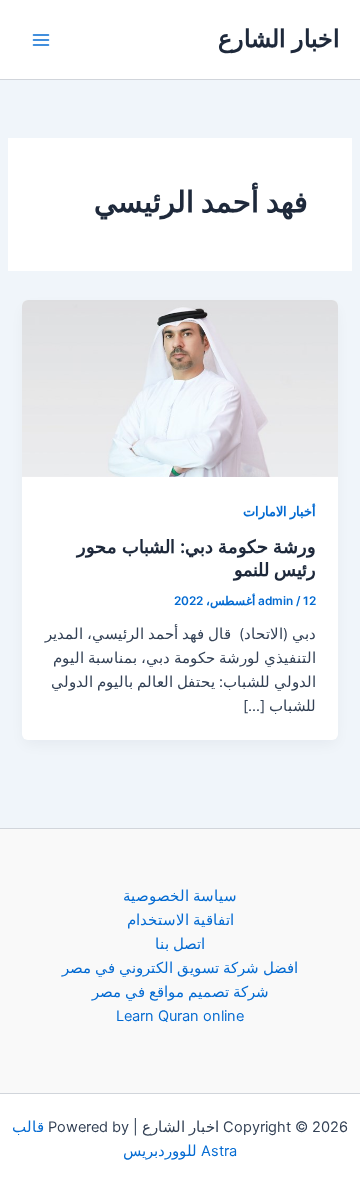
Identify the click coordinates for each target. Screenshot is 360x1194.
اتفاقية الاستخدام (180, 920)
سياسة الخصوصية (180, 896)
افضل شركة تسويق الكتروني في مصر (180, 968)
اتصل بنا (180, 944)
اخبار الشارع (279, 38)
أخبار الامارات (279, 511)
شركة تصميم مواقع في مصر (180, 992)
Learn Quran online (180, 1016)
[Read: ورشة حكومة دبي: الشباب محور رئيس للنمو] (179, 388)
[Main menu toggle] (41, 40)
